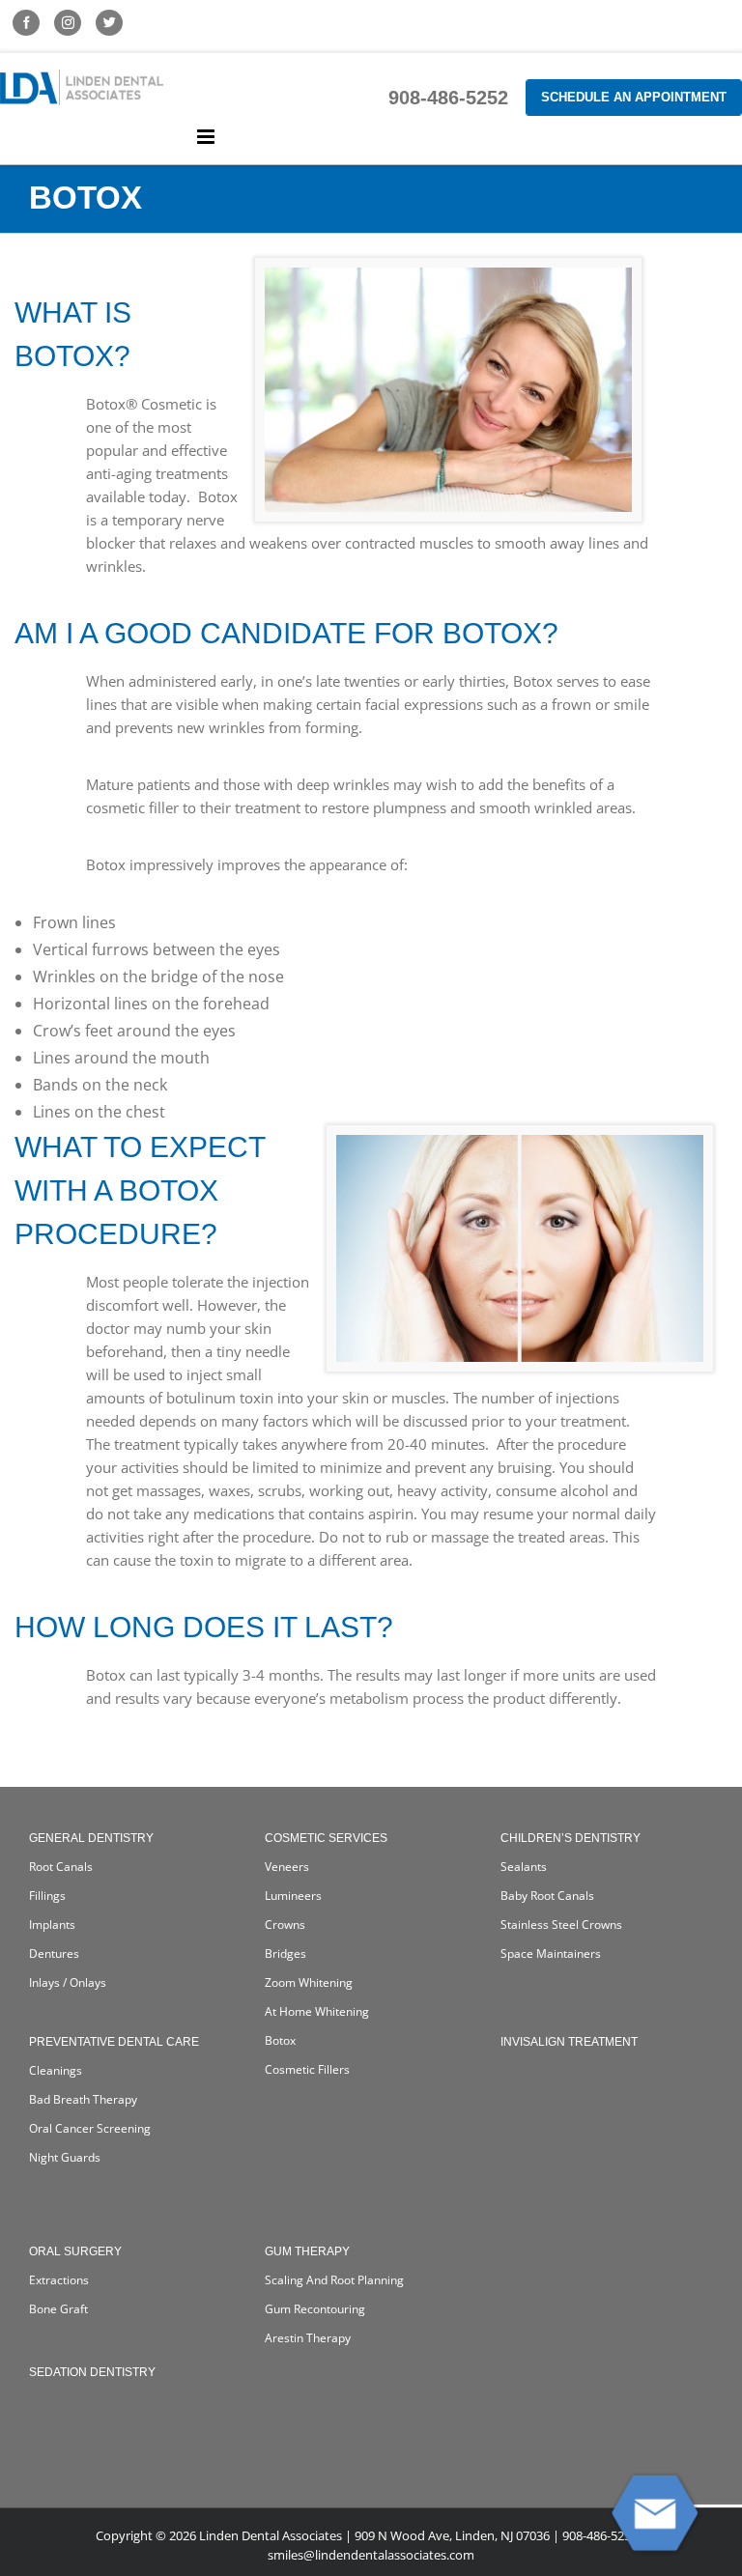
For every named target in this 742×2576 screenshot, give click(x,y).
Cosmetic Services (326, 1838)
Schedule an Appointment (634, 97)
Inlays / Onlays (68, 1982)
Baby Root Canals (547, 1896)
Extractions (59, 2280)
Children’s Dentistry (571, 1838)
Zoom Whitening (309, 1982)
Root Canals (61, 1867)
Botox (280, 2040)
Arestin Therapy (308, 2338)
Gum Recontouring (315, 2309)
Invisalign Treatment (569, 2042)
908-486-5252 (448, 98)
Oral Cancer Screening (90, 2128)
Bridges (285, 1953)
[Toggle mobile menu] (207, 137)
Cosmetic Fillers (307, 2069)
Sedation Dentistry (92, 2372)
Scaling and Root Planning (334, 2280)
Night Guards (65, 2157)
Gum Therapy (307, 2251)
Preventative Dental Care (114, 2042)
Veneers (287, 1867)
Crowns (285, 1925)
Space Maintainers (551, 1953)
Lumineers (293, 1896)
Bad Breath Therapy (83, 2099)
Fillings (47, 1896)
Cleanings (56, 2070)
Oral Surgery (75, 2251)
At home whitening (317, 2011)
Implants (52, 1925)
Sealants (524, 1867)
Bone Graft (58, 2309)
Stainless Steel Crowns (561, 1925)
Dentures (54, 1953)
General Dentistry (91, 1838)
